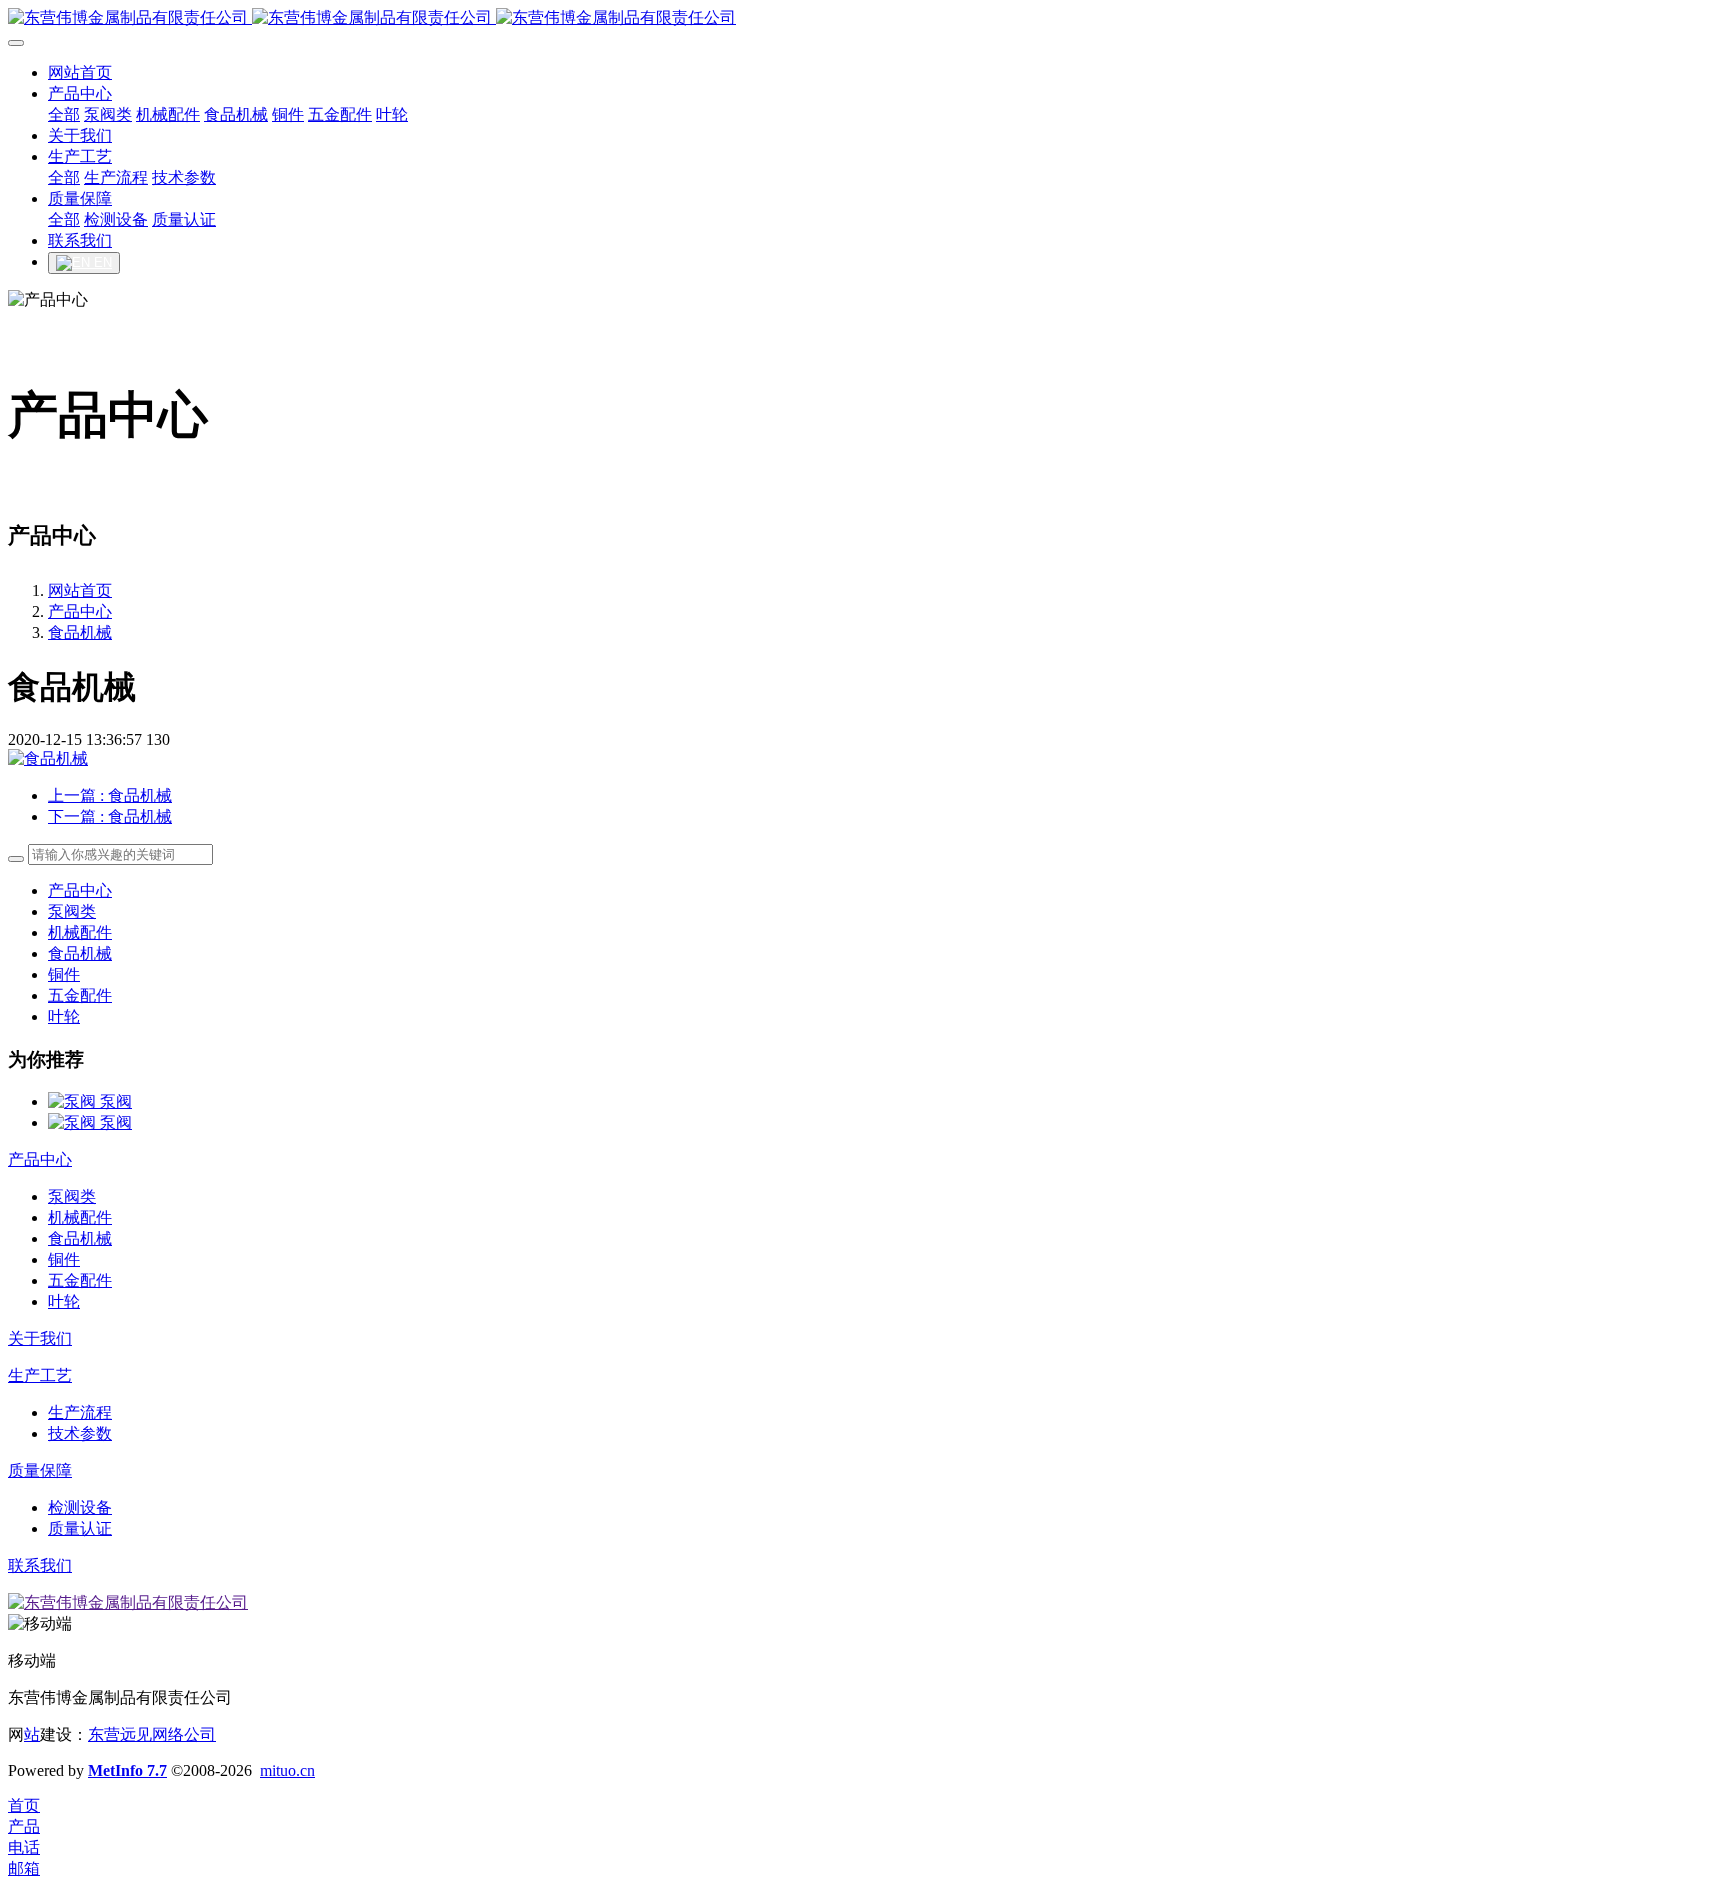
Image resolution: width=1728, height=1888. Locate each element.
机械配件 (80, 932)
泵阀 (116, 1101)
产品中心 (80, 611)
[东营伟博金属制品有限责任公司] (864, 18)
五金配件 (80, 995)
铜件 (64, 974)
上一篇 (110, 795)
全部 (64, 114)
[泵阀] (74, 1101)
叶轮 (64, 1016)
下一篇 (110, 816)
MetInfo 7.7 (127, 1770)
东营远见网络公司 (152, 1734)
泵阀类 (72, 911)
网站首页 (80, 590)
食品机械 (80, 632)
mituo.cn (287, 1770)
